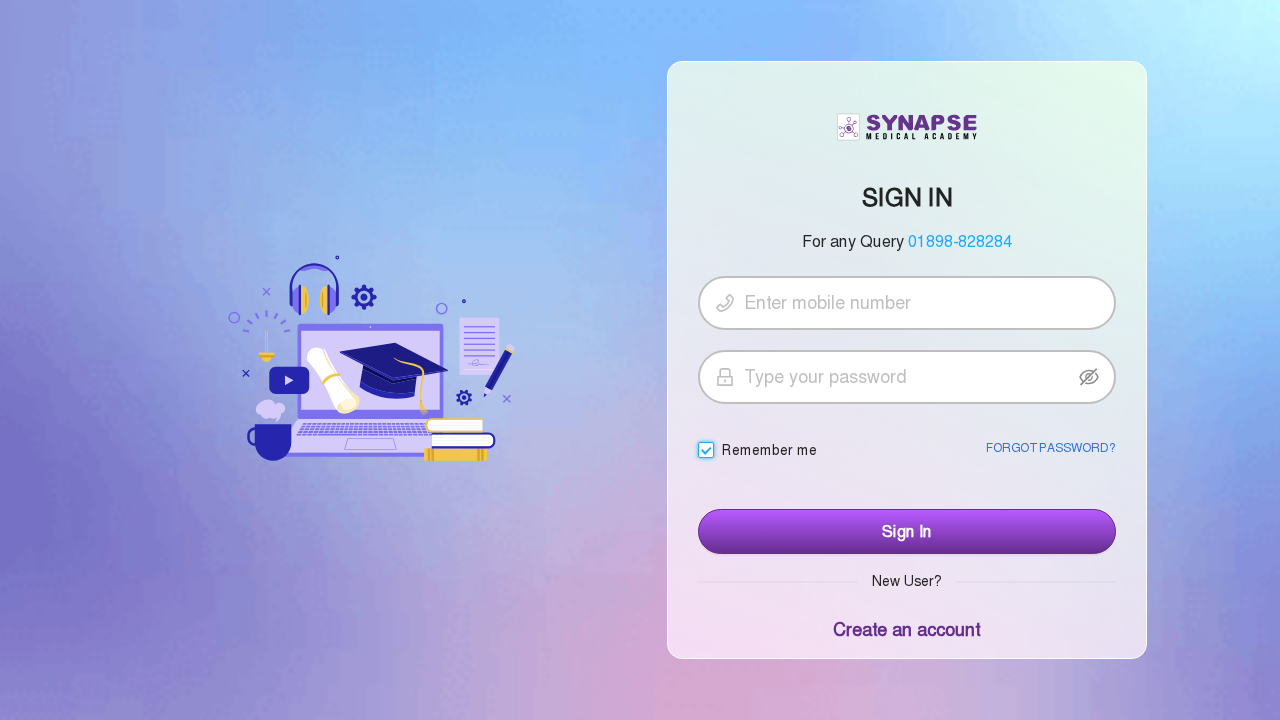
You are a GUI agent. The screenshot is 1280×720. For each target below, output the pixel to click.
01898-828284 (960, 241)
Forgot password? (1050, 448)
